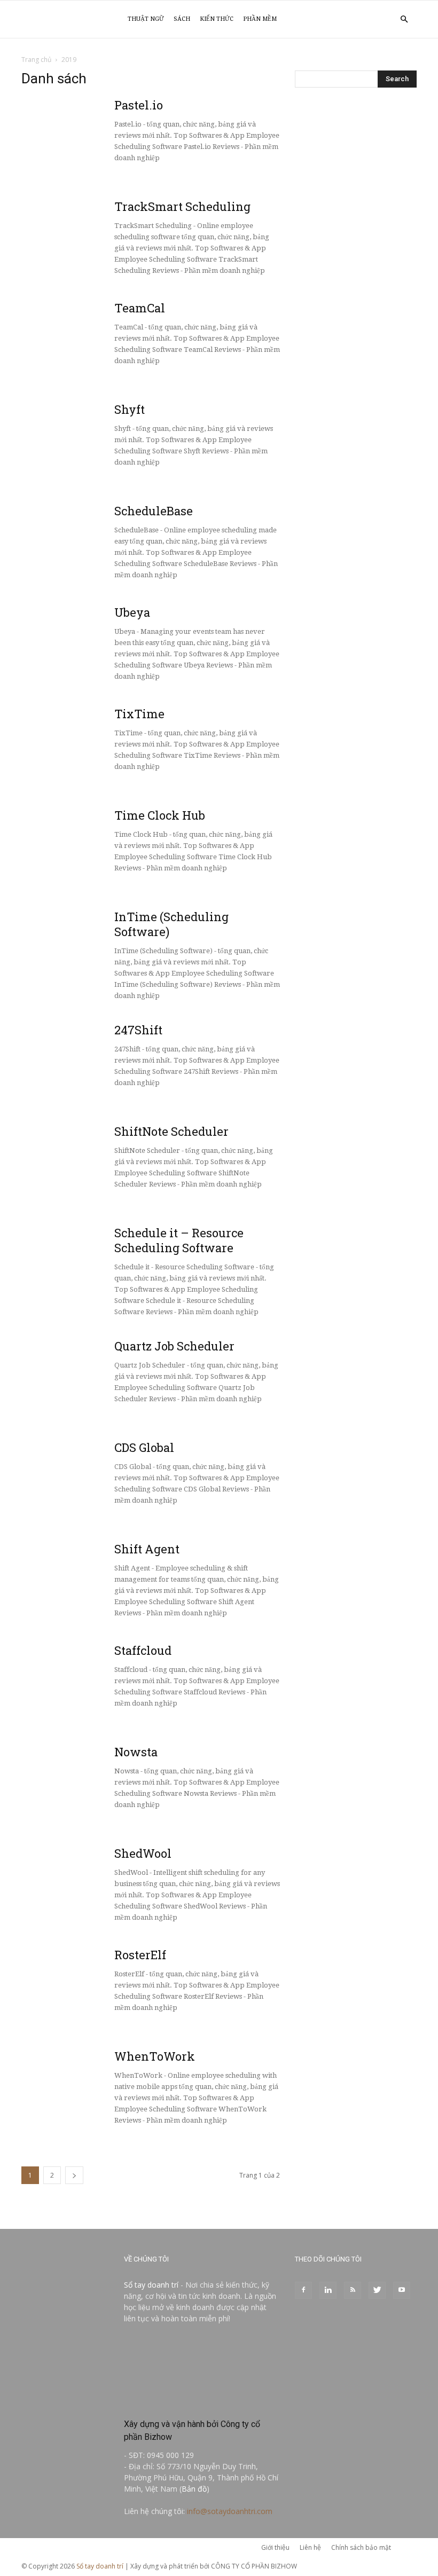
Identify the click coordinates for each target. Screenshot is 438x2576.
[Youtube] (402, 2290)
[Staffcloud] (56, 1667)
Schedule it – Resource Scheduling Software (179, 1240)
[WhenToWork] (47, 2075)
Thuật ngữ (146, 19)
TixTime (139, 714)
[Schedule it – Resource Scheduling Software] (47, 1251)
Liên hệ (310, 2547)
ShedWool (143, 1853)
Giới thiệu (275, 2547)
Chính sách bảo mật (361, 2547)
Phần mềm (260, 19)
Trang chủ (36, 60)
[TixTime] (56, 713)
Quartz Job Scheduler (174, 1346)
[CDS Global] (47, 1466)
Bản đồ (194, 2489)
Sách (182, 19)
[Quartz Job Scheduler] (56, 1344)
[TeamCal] (101, 341)
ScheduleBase (154, 511)
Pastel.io (139, 105)
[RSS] (353, 2290)
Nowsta (136, 1752)
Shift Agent (147, 1549)
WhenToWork (155, 2056)
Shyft (130, 409)
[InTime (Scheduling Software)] (56, 919)
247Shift (138, 1030)
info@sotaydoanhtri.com (230, 2511)
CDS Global (144, 1447)
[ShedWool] (47, 1872)
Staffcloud (143, 1650)
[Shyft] (47, 428)
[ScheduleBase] (56, 509)
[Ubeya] (47, 631)
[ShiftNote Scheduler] (47, 1150)
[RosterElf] (56, 1960)
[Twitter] (377, 2290)
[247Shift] (56, 1034)
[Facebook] (303, 2290)
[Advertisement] (356, 167)
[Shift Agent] (47, 1567)
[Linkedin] (328, 2290)
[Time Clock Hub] (56, 812)
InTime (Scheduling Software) (171, 924)
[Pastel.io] (47, 123)
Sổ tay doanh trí (151, 2285)
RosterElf (140, 1955)
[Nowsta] (47, 1770)
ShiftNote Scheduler (171, 1131)
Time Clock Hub (160, 815)
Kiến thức (217, 19)
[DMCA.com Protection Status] (202, 2401)
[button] (404, 19)
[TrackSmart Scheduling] (56, 207)
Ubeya (132, 612)
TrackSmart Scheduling (182, 206)
